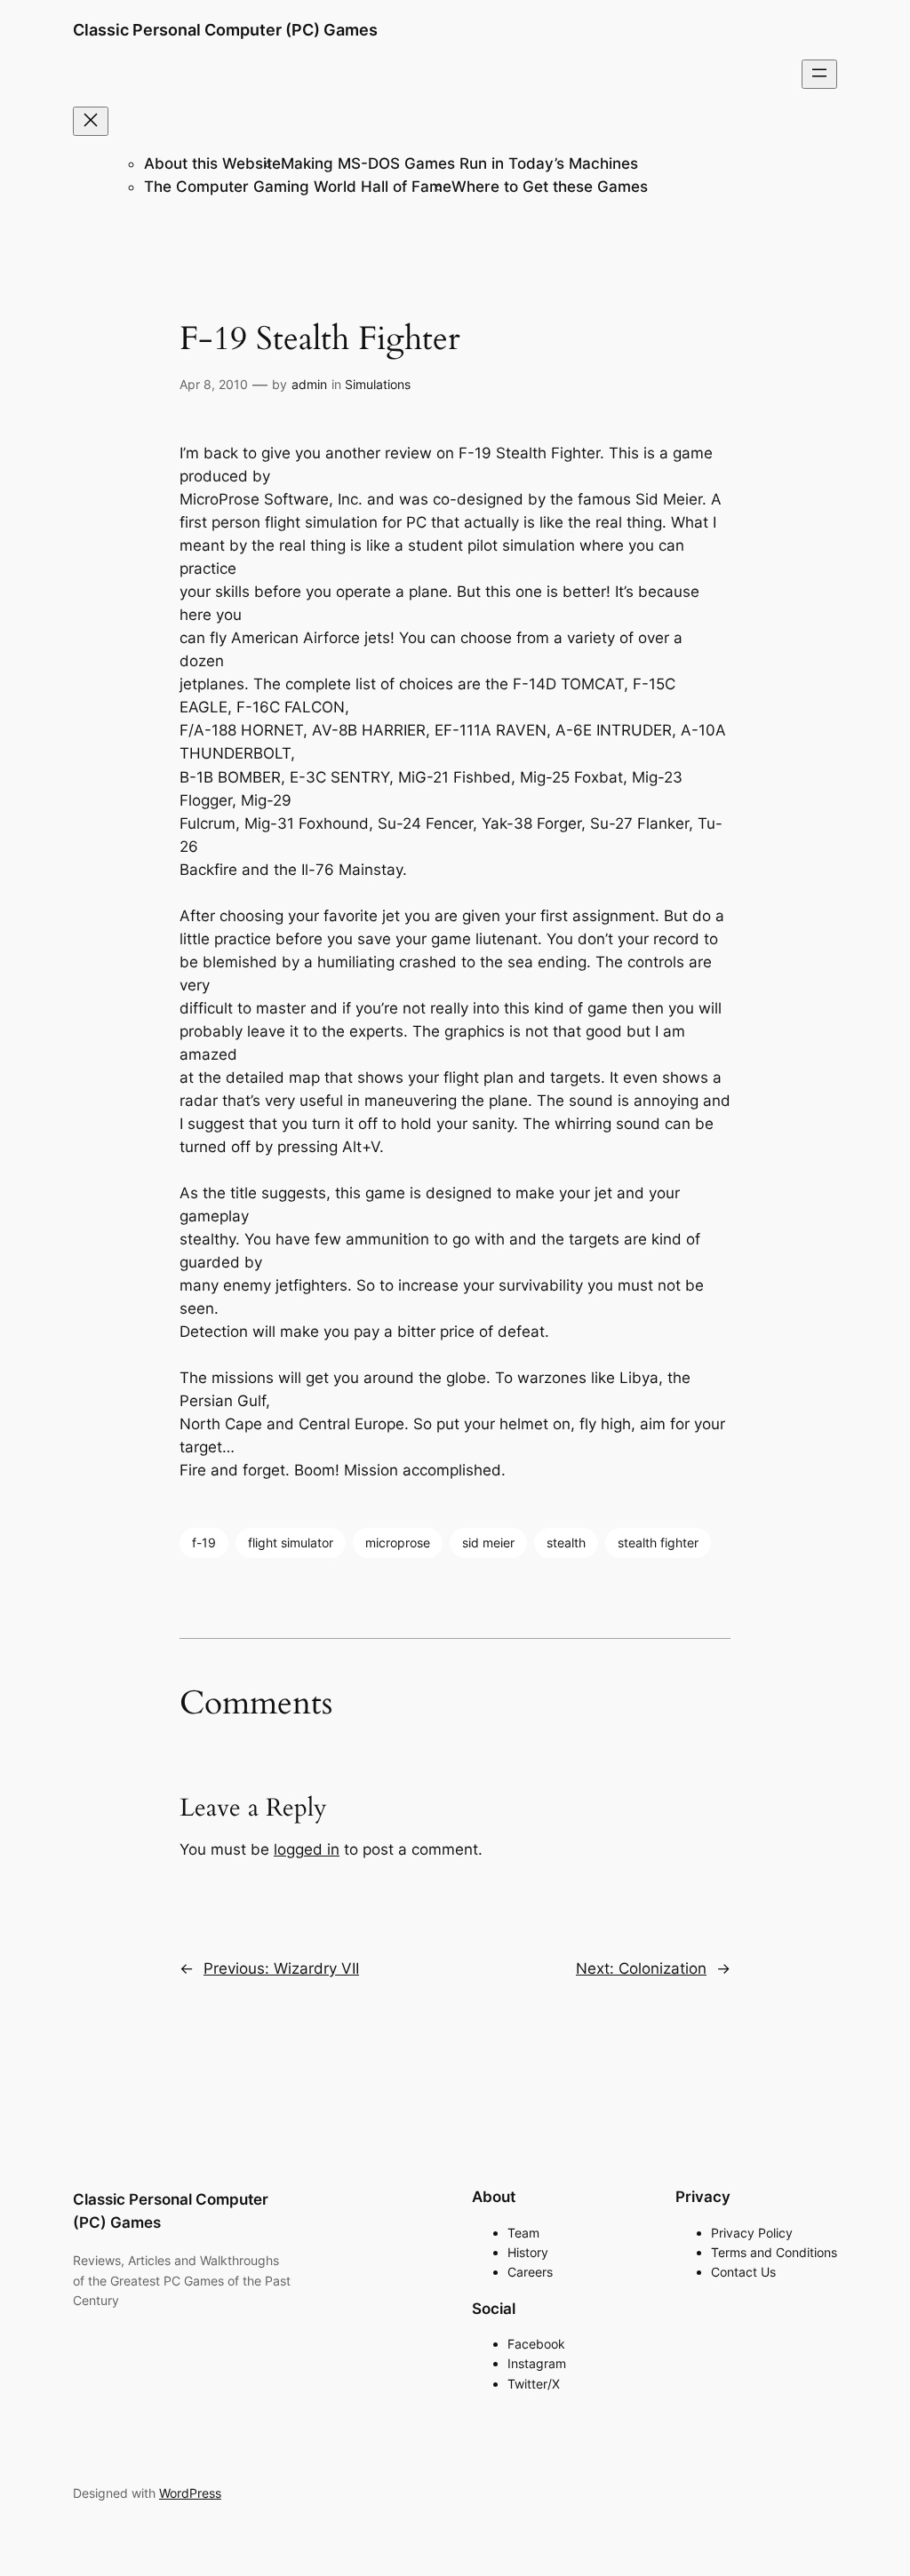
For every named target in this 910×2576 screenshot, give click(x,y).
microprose (398, 1542)
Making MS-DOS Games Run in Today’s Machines (459, 163)
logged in (307, 1849)
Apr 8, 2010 (214, 384)
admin (309, 384)
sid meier (488, 1542)
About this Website (212, 163)
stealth (566, 1542)
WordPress (190, 2493)
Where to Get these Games (550, 187)
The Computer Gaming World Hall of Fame (298, 187)
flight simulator (291, 1542)
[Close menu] (91, 121)
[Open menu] (819, 74)
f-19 (204, 1542)
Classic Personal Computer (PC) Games (225, 30)
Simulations (378, 384)
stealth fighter (658, 1542)
